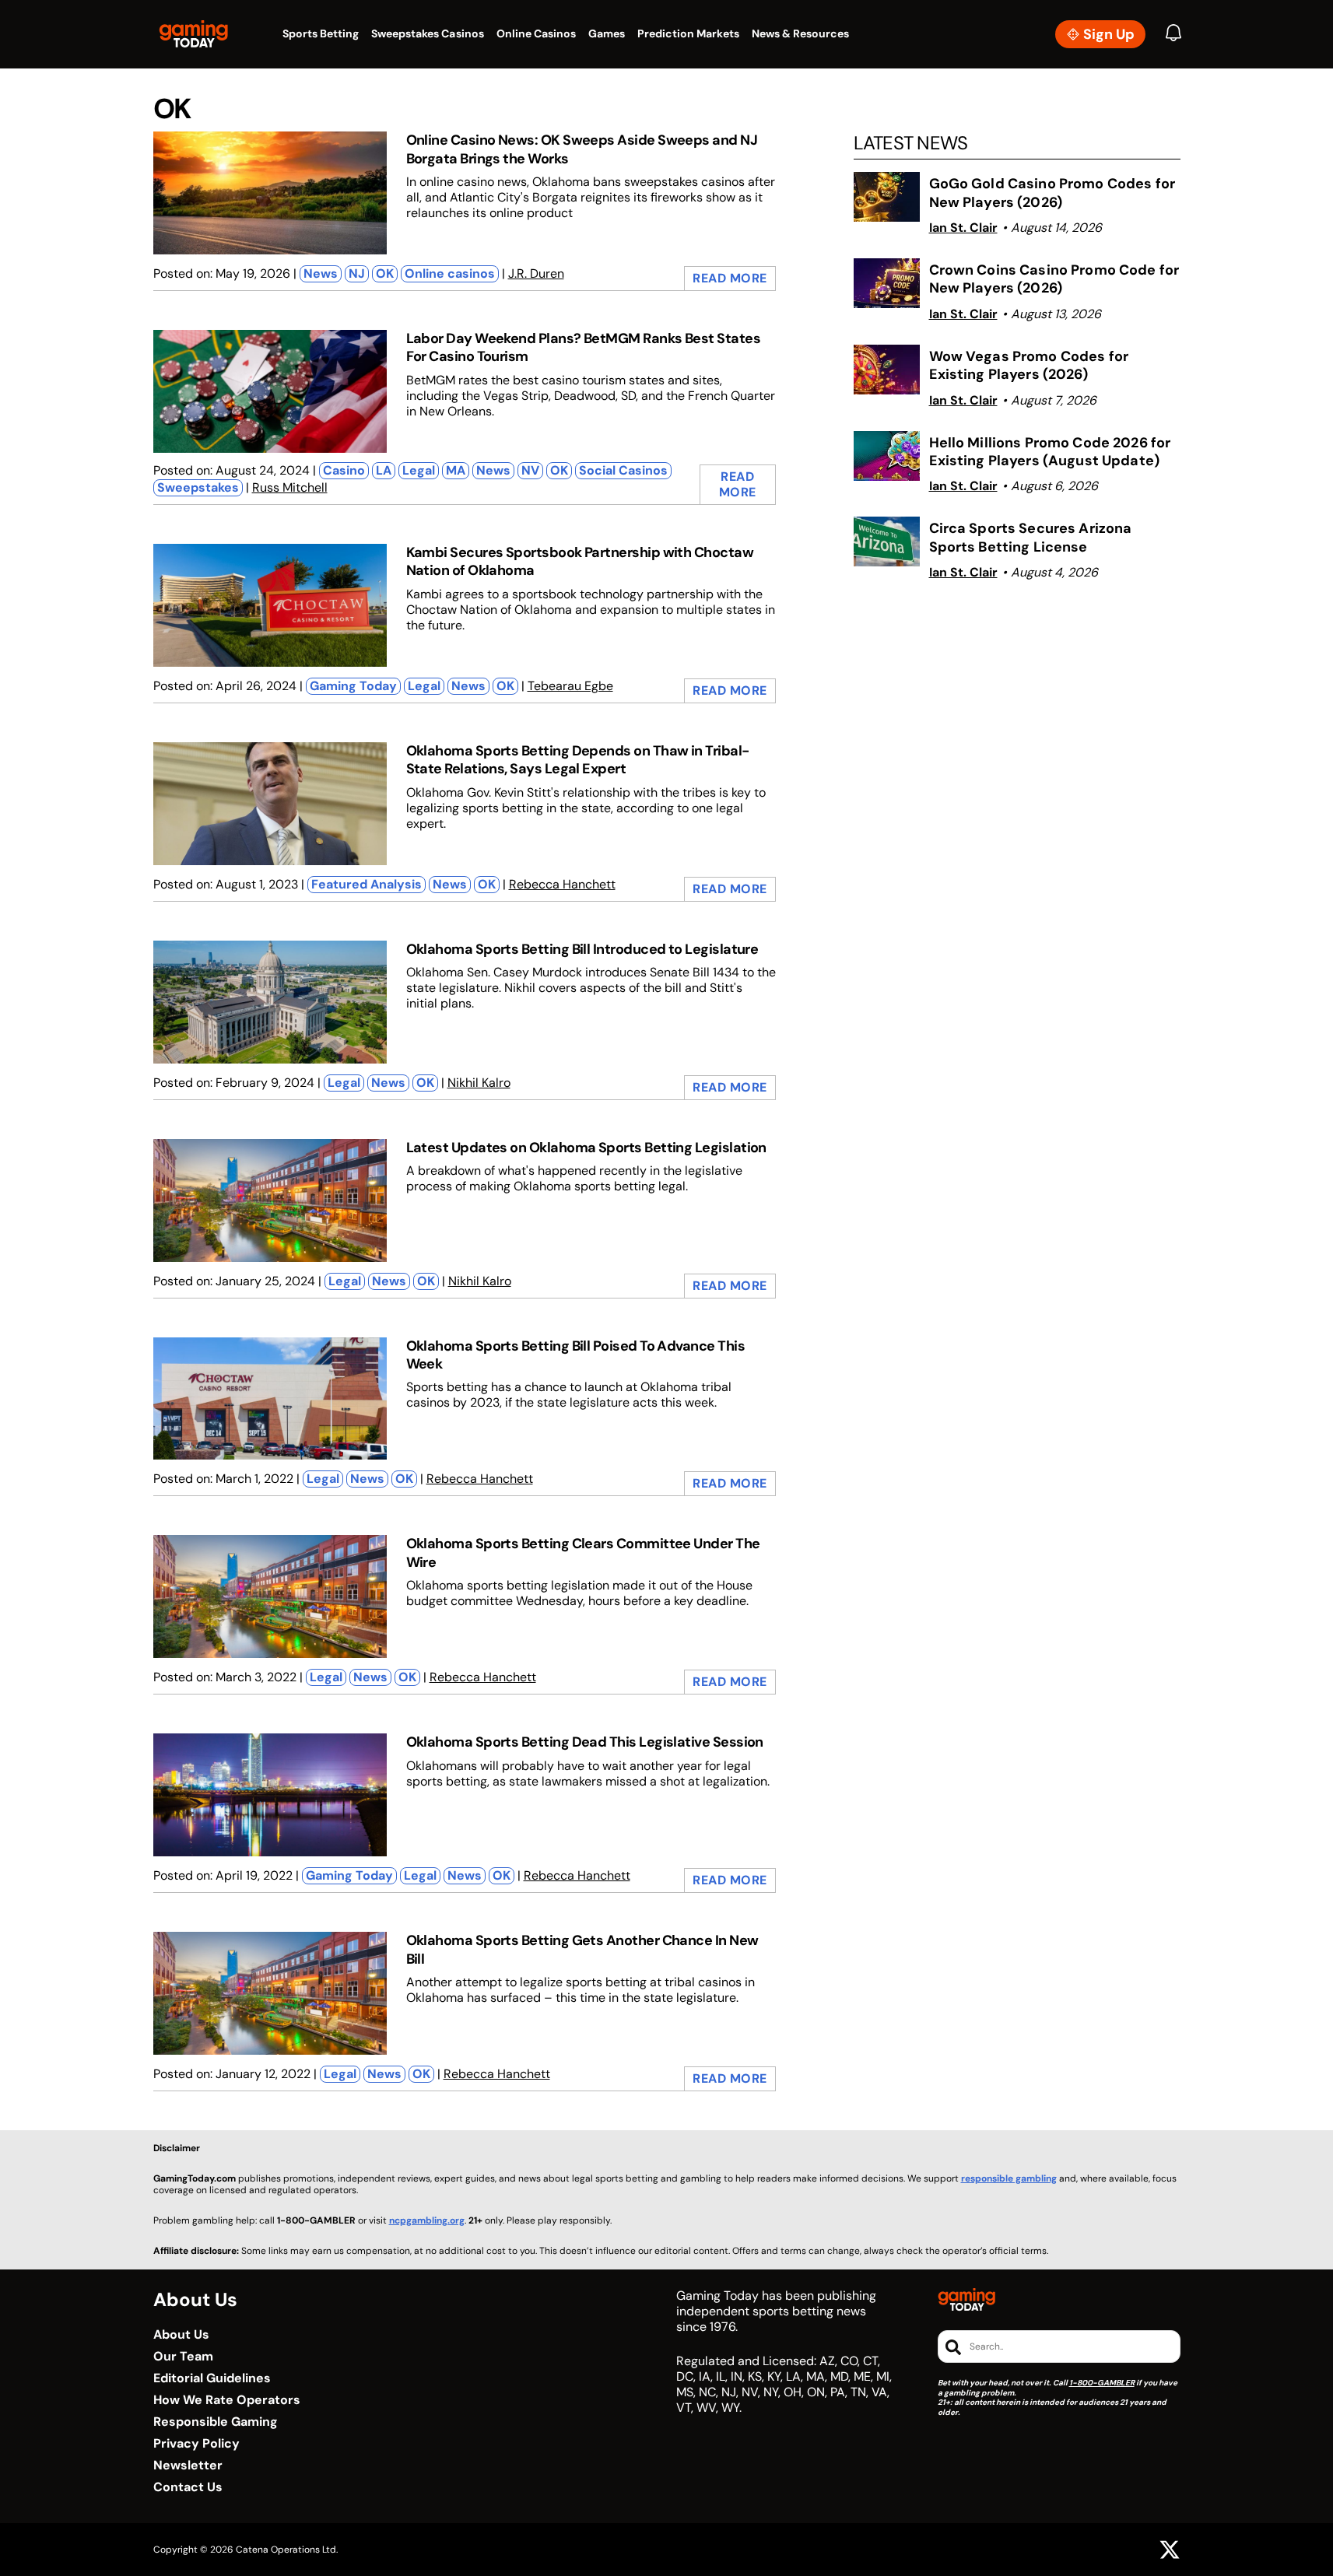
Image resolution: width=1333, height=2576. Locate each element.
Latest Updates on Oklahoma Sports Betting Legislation (586, 1148)
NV (530, 470)
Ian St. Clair (963, 228)
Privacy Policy (196, 2444)
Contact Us (188, 2487)
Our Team (183, 2357)
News (321, 273)
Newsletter (188, 2466)
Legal (419, 470)
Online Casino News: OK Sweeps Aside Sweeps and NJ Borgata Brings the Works (582, 149)
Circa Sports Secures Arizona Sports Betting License (1031, 538)
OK (385, 273)
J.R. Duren (536, 273)
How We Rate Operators (227, 2400)
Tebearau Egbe (570, 686)
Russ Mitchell (290, 487)
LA (384, 470)
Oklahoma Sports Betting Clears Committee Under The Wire (583, 1553)
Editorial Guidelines (212, 2378)
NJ (357, 273)
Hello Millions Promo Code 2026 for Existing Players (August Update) (1050, 452)
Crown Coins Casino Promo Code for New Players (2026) (1054, 279)
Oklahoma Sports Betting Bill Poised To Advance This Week (575, 1355)
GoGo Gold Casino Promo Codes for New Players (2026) (1052, 193)
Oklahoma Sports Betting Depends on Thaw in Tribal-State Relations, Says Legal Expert (578, 760)
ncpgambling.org (427, 2220)
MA (456, 470)
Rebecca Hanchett (562, 884)
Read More (730, 278)
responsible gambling (1009, 2178)
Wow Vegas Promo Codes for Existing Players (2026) (1029, 366)
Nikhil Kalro (479, 1083)
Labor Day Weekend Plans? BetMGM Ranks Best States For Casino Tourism (584, 347)
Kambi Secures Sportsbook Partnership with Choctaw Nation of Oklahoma (580, 561)
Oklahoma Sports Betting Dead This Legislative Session (585, 1742)
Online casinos (450, 273)
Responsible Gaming (216, 2422)
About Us (181, 2335)
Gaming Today (353, 686)
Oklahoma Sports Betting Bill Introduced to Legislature (582, 949)
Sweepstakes (198, 487)
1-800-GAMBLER (1102, 2383)
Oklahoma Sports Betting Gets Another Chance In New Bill (582, 1949)
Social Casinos (623, 470)
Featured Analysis (367, 884)
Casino (344, 470)
